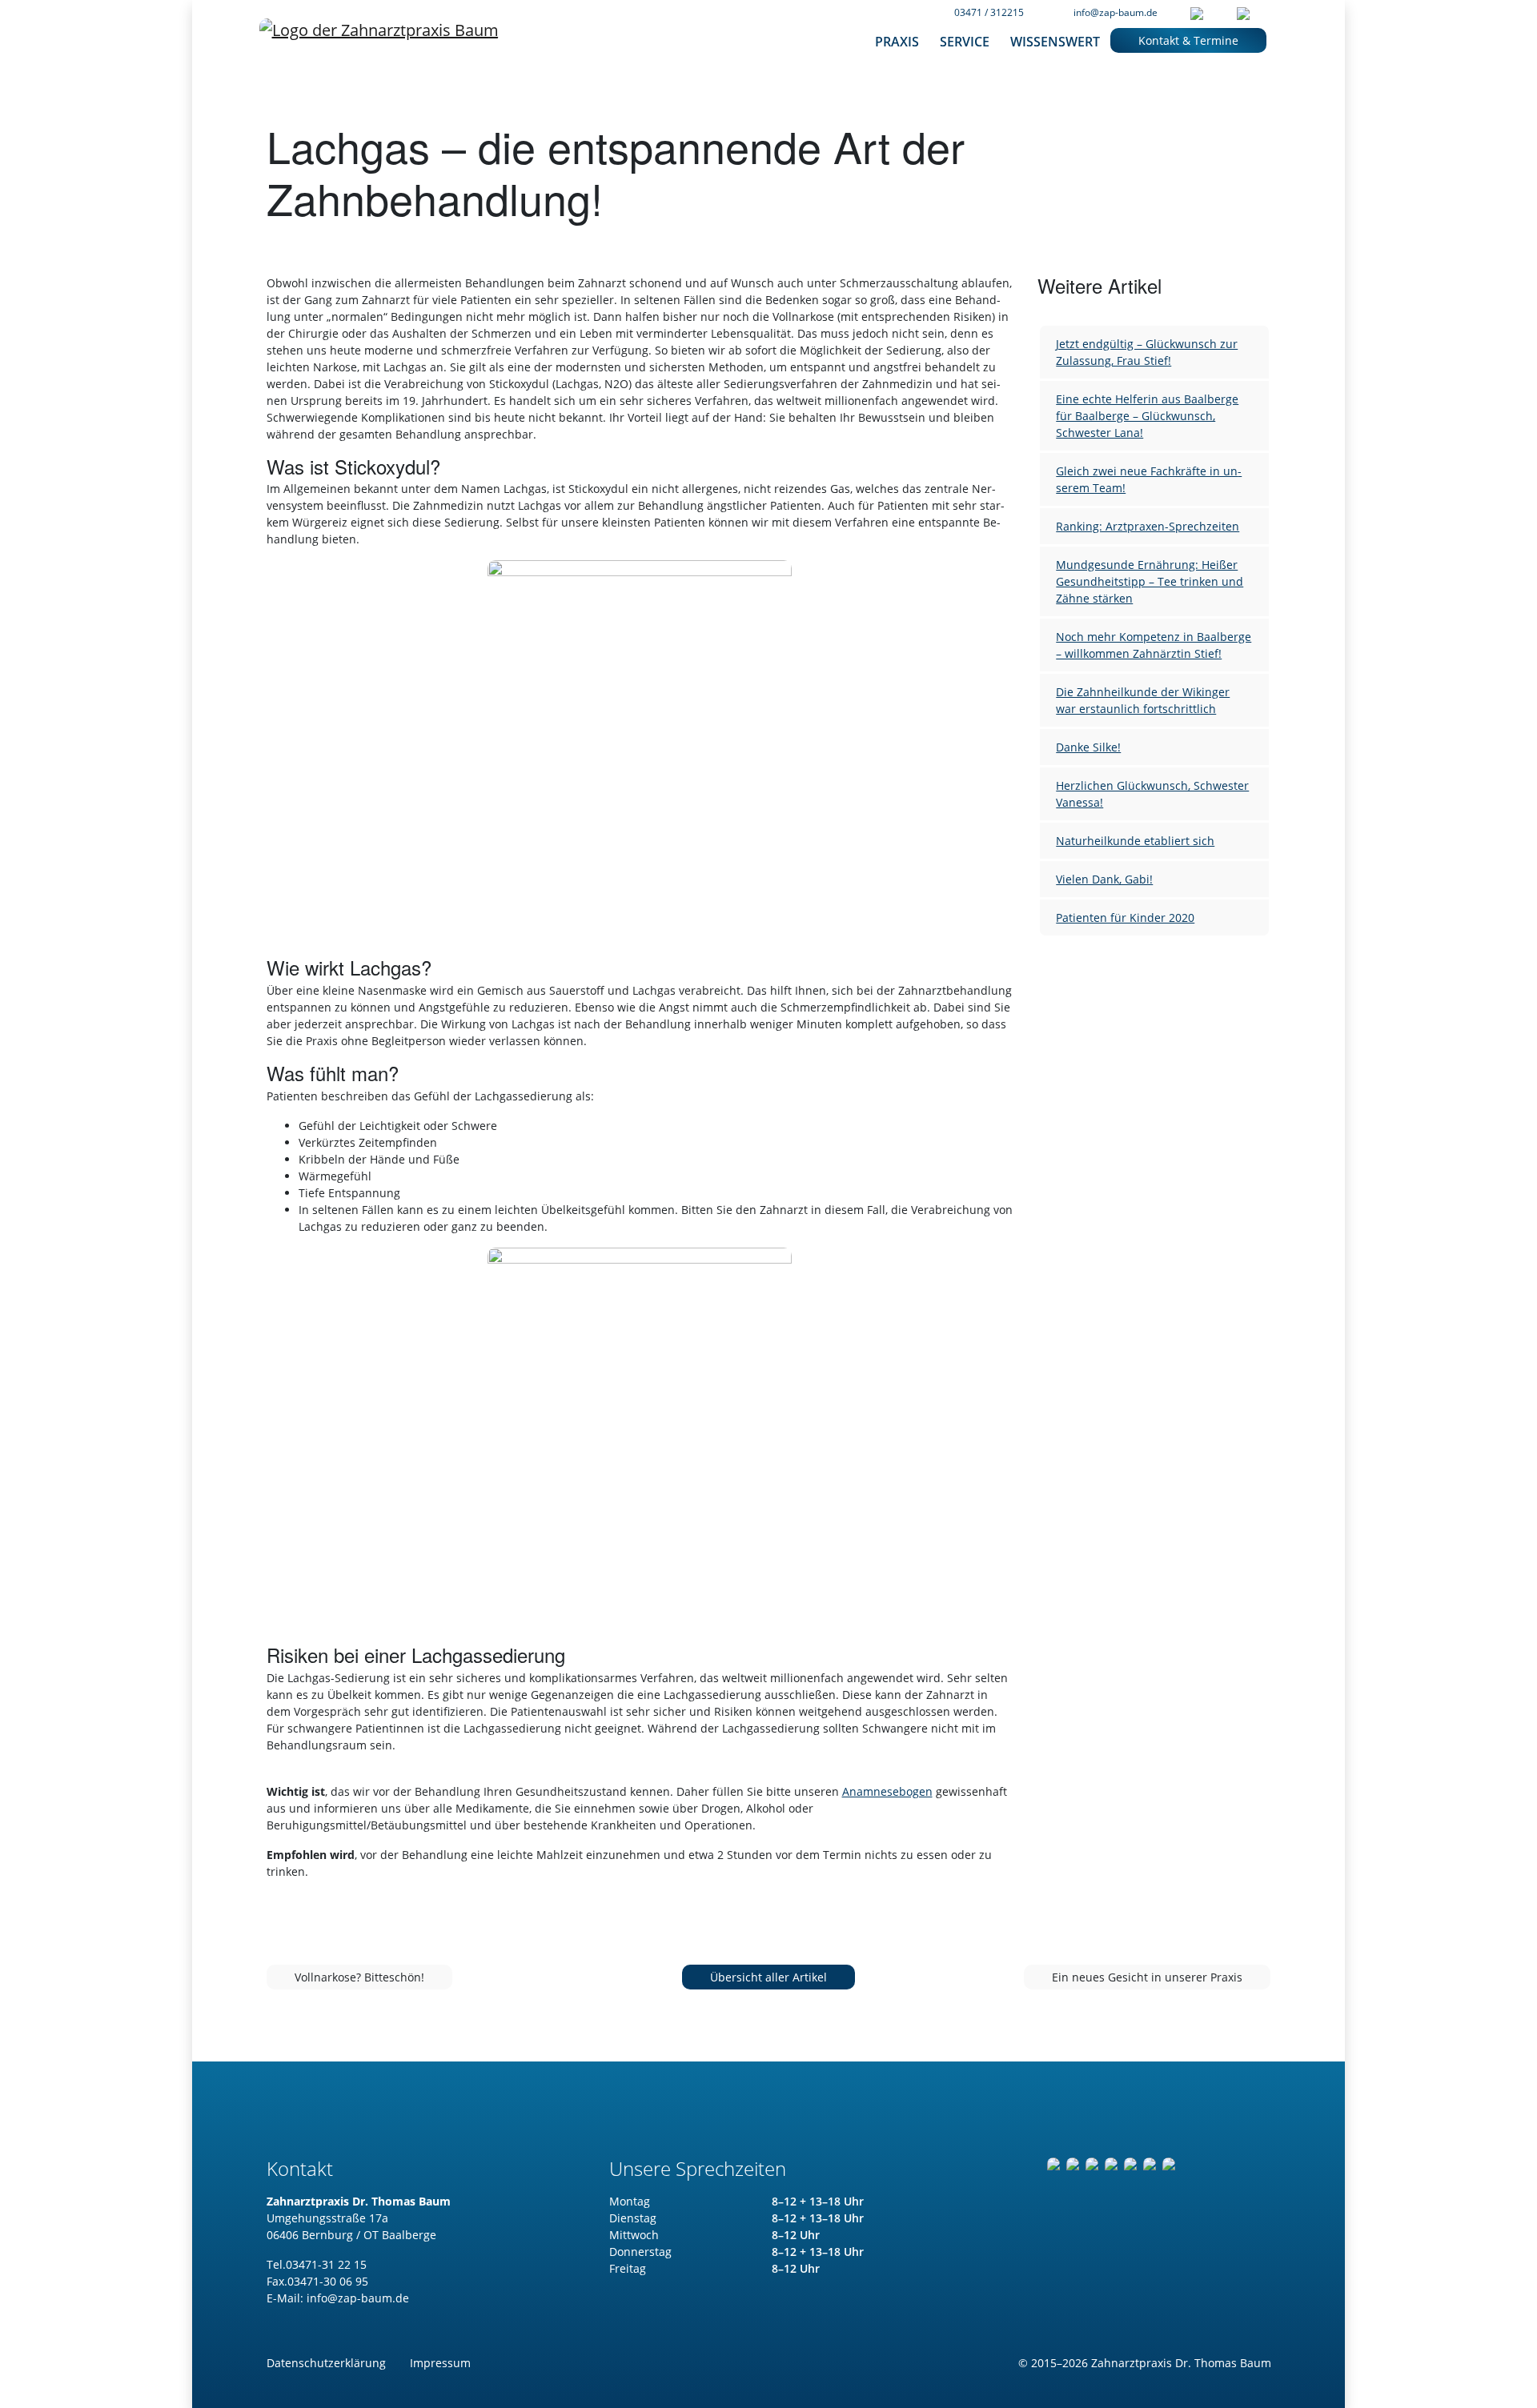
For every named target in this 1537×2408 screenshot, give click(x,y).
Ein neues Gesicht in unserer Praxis (1147, 1977)
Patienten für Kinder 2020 (1125, 918)
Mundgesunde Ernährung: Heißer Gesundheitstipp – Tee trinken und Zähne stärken (1150, 581)
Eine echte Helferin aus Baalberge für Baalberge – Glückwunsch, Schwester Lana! (1147, 416)
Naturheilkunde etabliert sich (1135, 841)
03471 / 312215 (989, 12)
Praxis (897, 42)
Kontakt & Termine (1188, 40)
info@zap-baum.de (1116, 12)
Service (965, 42)
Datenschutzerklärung (326, 2363)
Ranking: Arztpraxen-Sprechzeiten (1148, 526)
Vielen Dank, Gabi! (1104, 879)
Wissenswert (1055, 42)
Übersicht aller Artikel (768, 1977)
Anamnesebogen (887, 1791)
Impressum (440, 2363)
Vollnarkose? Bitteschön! (359, 1977)
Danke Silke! (1088, 747)
